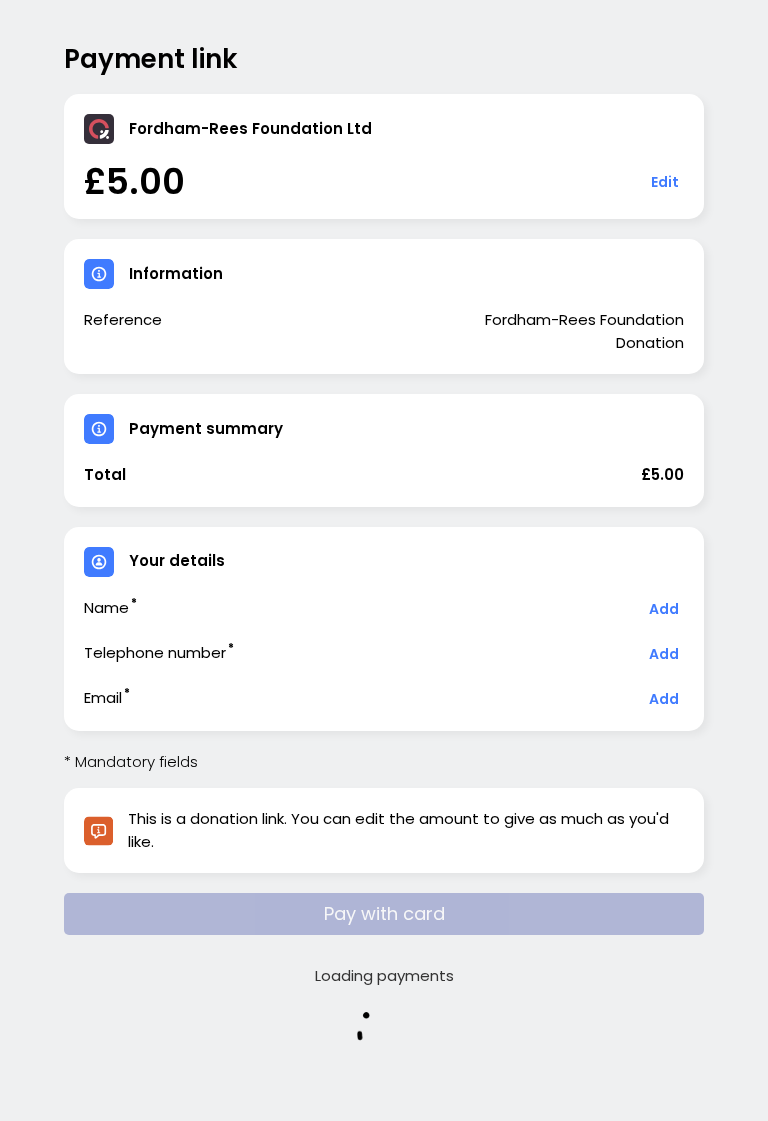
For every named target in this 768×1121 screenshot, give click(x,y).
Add (664, 609)
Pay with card (384, 913)
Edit (665, 182)
